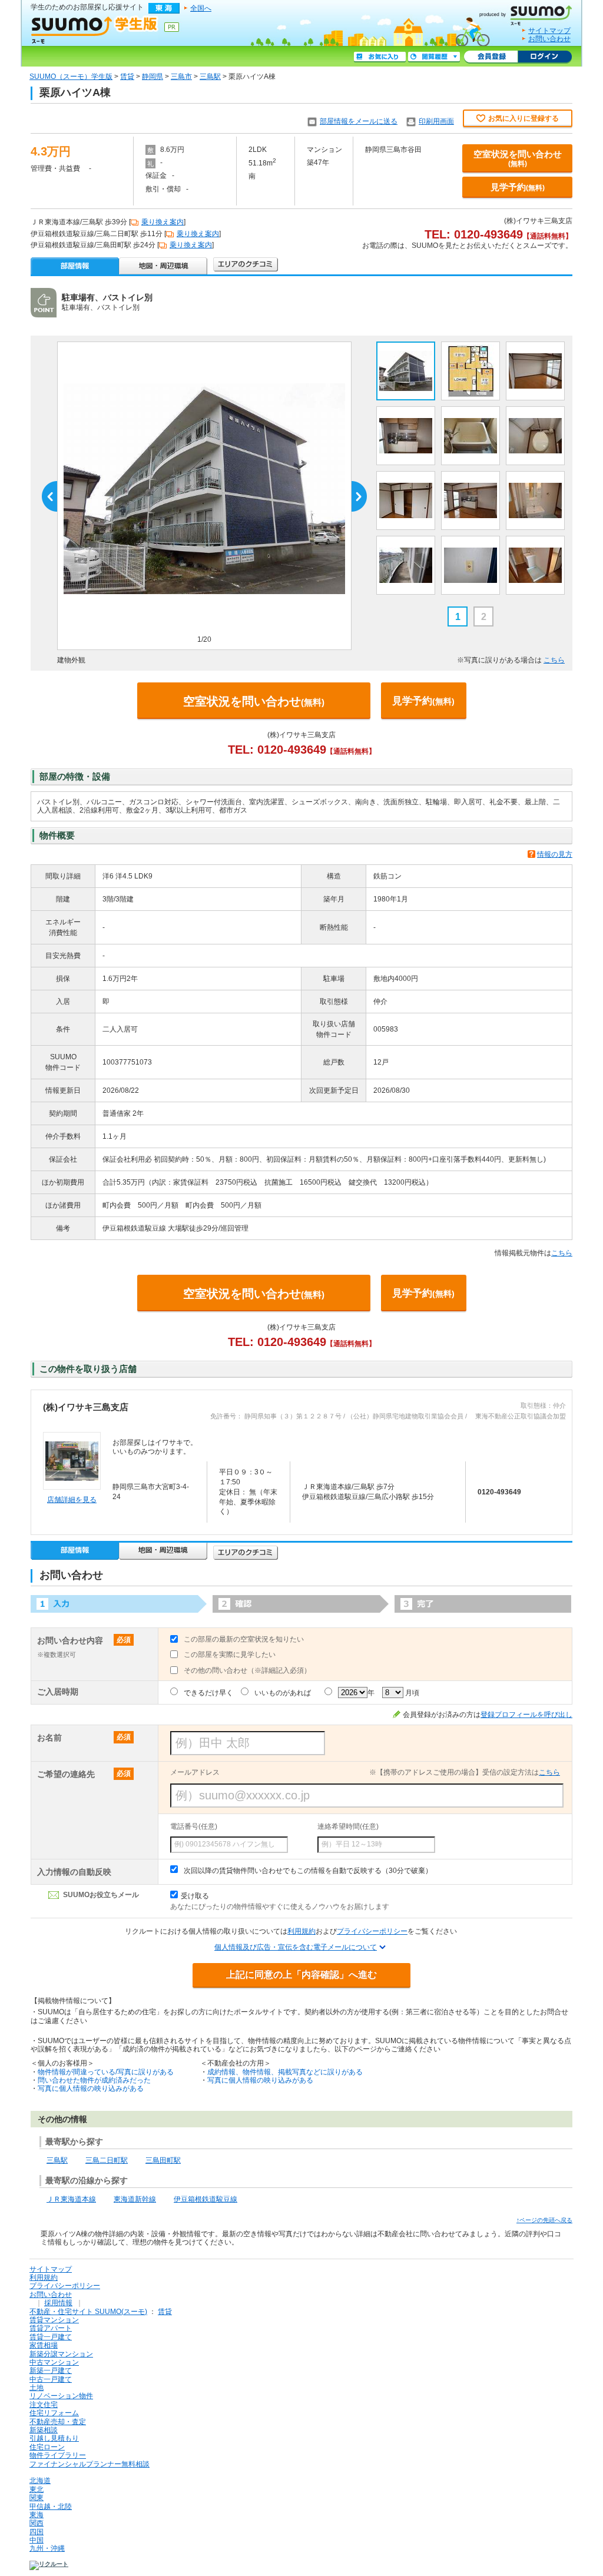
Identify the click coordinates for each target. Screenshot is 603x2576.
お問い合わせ (549, 39)
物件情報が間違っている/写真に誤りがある (106, 2072)
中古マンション (54, 2362)
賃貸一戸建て (51, 2337)
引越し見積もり (54, 2438)
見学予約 (518, 187)
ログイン (545, 57)
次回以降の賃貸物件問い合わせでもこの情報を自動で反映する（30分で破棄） (308, 1871)
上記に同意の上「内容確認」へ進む (301, 1975)
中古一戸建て (51, 2379)
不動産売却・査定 (58, 2422)
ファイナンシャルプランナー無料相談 (90, 2464)
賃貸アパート (51, 2328)
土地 (37, 2388)
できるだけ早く (208, 1693)
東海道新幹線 (135, 2199)
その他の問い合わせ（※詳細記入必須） (247, 1670)
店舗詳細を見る (72, 1500)
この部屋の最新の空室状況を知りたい (244, 1639)
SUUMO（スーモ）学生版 (71, 77)
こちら (554, 660)
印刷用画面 (436, 121)
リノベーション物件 (61, 2396)
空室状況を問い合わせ (518, 158)
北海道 (40, 2481)
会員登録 (491, 57)
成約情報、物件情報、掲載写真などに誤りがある (285, 2072)
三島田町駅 (163, 2160)
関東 (37, 2498)
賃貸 (127, 77)
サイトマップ (549, 31)
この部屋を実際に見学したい (230, 1655)
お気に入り (380, 57)
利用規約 (301, 1931)
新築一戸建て (51, 2371)
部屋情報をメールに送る (359, 121)
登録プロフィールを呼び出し (526, 1715)
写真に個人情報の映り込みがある (91, 2088)
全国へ (201, 8)
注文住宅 (44, 2405)
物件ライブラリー (58, 2455)
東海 (37, 2515)
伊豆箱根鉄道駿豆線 (206, 2199)
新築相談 (44, 2430)
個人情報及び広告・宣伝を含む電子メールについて (296, 1947)
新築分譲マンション (61, 2354)
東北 (37, 2489)
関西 (37, 2523)
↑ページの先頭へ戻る (544, 2220)
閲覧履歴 (434, 57)
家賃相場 (44, 2345)
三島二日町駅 (107, 2160)
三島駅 (210, 77)
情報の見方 (555, 854)
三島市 (181, 77)
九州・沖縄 (47, 2548)
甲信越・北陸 (51, 2507)
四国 (37, 2532)
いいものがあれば (283, 1693)
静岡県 (153, 77)
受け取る (195, 1896)
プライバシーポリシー (372, 1931)
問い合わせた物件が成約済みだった (94, 2080)
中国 (37, 2540)
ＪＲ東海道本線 (71, 2199)
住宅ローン (47, 2447)
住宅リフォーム (54, 2413)
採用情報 (58, 2303)
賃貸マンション (54, 2320)
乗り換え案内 (163, 222)
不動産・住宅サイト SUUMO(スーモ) (88, 2312)
